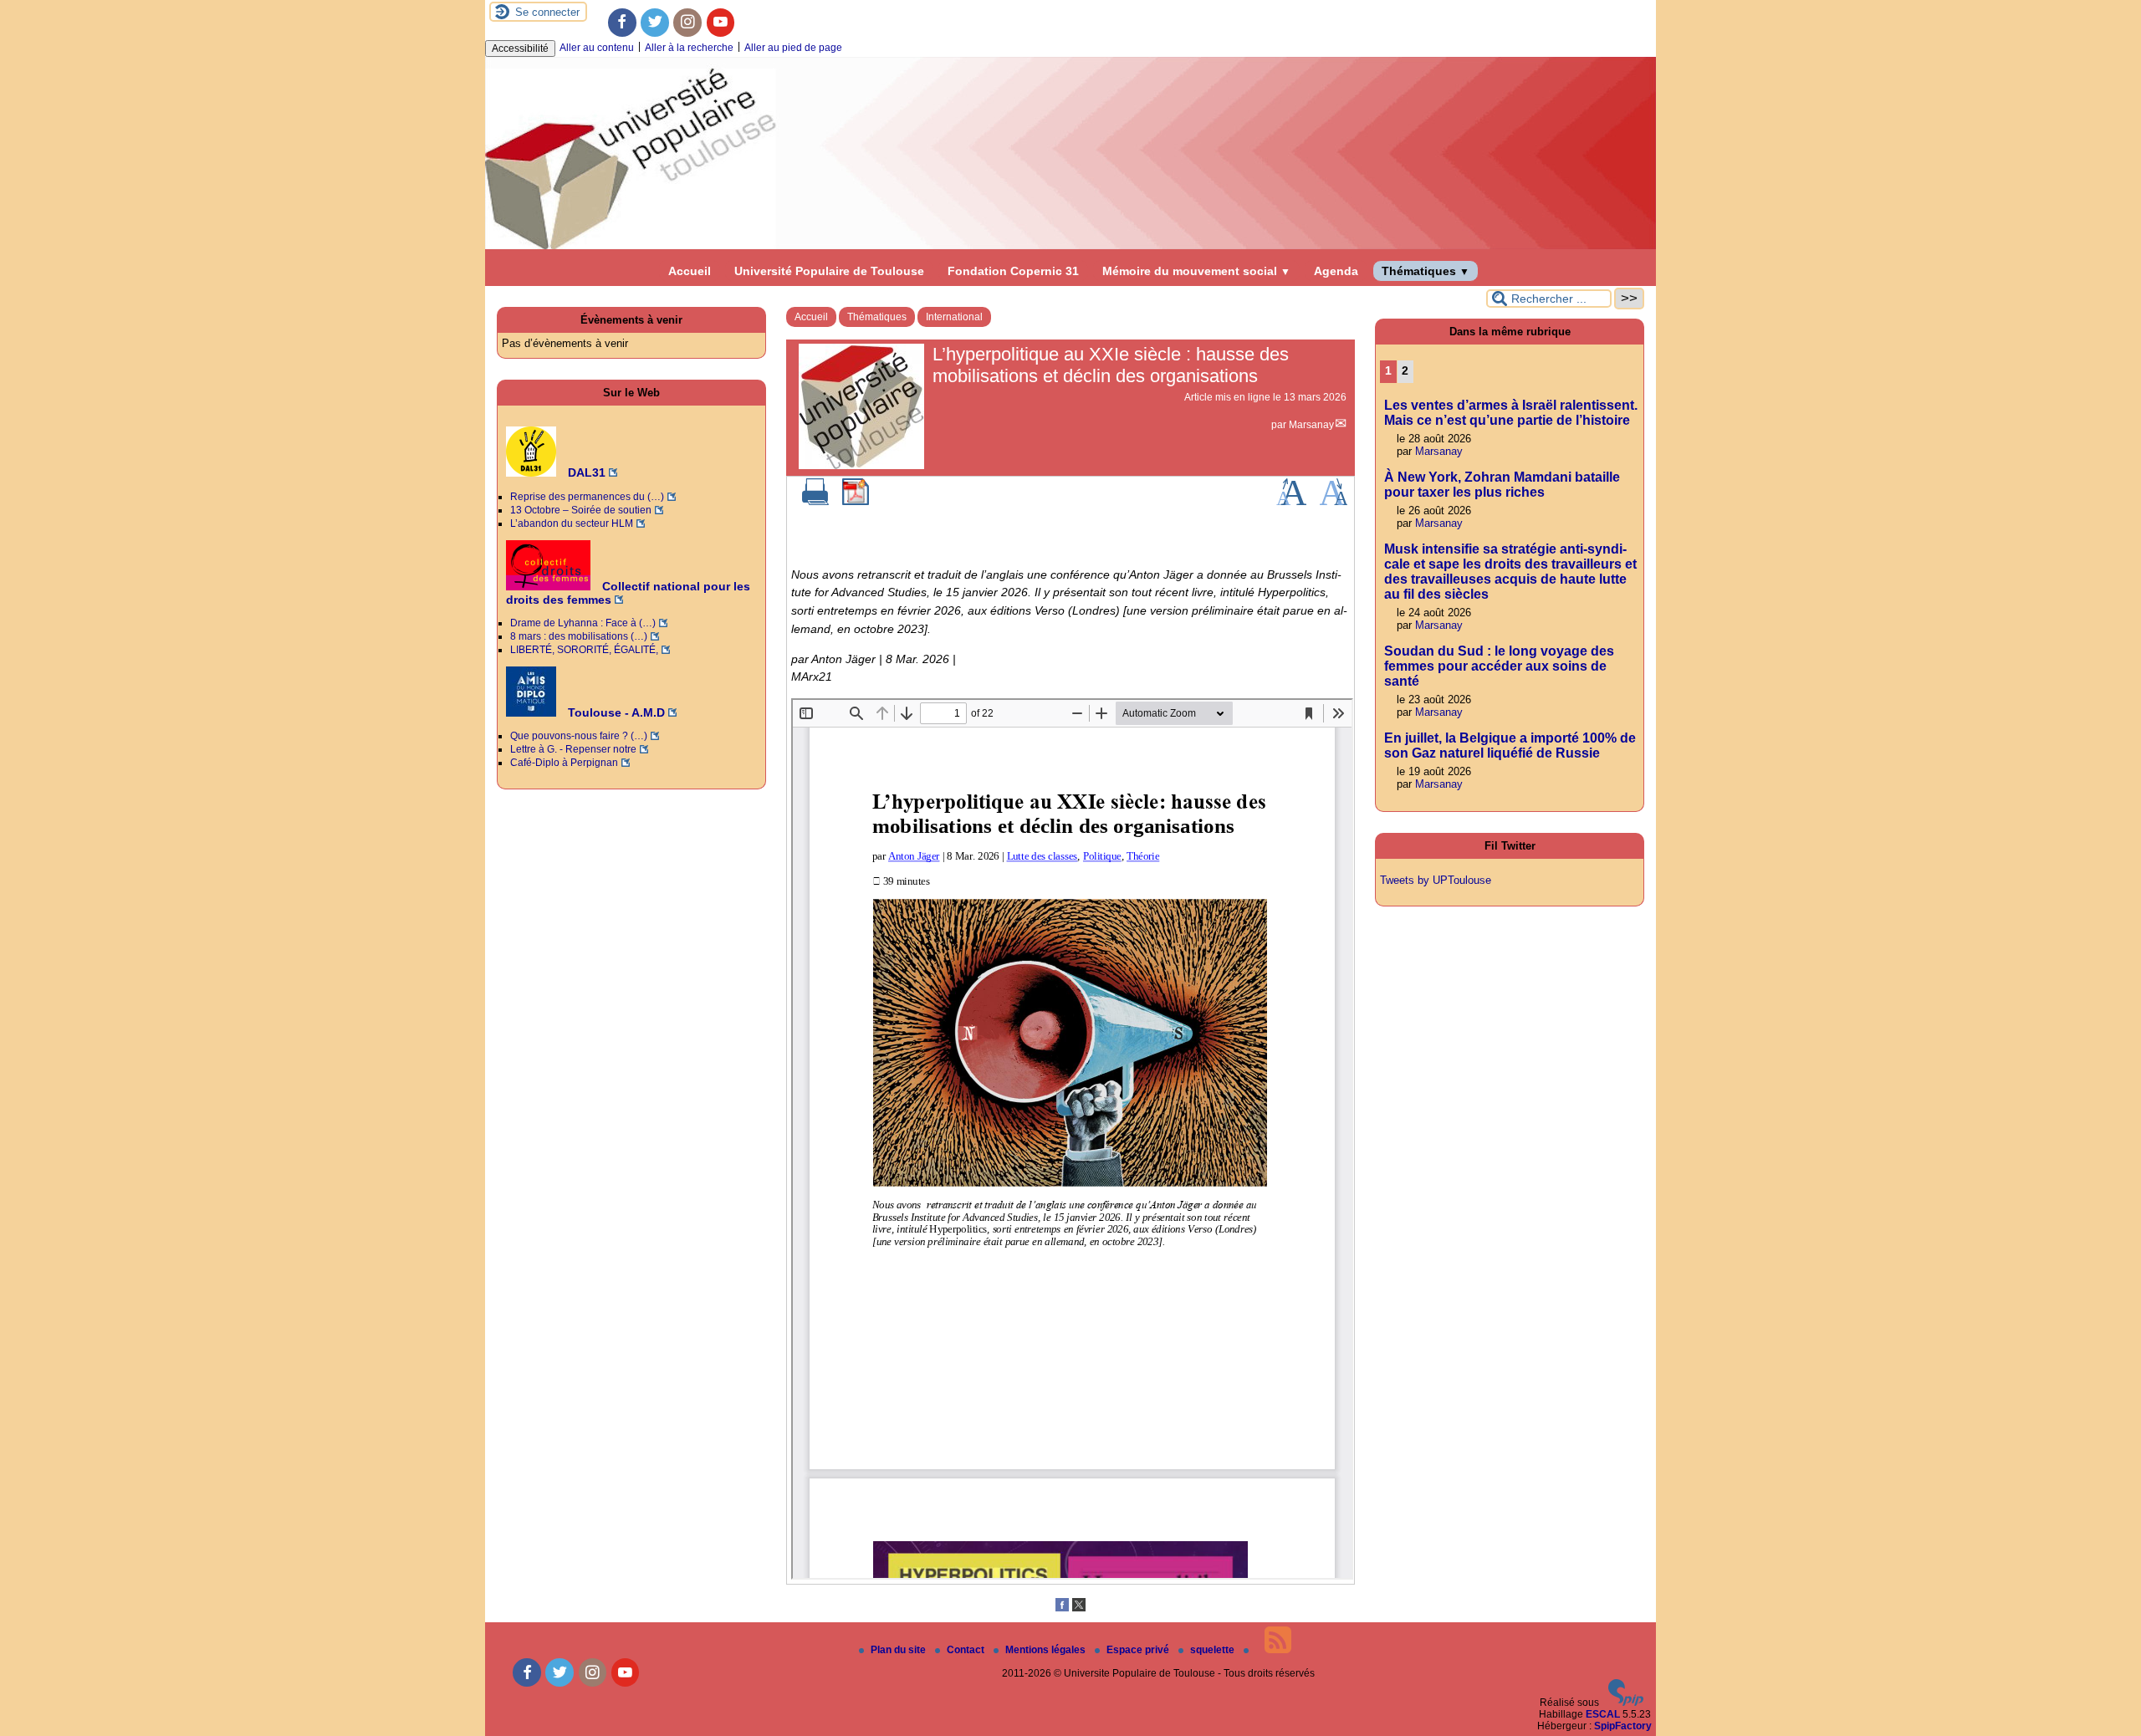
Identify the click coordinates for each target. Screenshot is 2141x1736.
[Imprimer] (815, 502)
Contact (967, 1650)
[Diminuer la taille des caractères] (1334, 502)
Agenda (1336, 271)
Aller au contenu (597, 48)
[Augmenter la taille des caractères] (1291, 502)
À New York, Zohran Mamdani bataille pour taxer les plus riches (1502, 485)
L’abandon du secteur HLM (572, 523)
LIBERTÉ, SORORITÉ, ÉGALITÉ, (584, 650)
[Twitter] (655, 23)
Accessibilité (520, 49)
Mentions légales (1047, 1650)
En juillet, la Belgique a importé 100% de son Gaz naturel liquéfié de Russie (1510, 745)
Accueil (690, 271)
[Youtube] (721, 23)
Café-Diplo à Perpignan (564, 763)
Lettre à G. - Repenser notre (573, 749)
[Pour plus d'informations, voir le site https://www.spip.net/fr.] (1626, 1703)
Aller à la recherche (689, 48)
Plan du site (899, 1650)
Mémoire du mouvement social (1196, 271)
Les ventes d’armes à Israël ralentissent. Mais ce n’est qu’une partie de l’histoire (1511, 413)
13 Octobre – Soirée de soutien (581, 510)
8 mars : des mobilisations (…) (579, 636)
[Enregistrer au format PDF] (856, 502)
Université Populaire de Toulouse (829, 271)
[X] (1079, 1608)
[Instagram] (687, 23)
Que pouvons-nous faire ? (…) (579, 736)
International (954, 317)
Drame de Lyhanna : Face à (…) (583, 623)
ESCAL (1603, 1714)
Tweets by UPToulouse (1436, 880)
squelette (1214, 1650)
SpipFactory (1623, 1726)
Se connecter (547, 12)
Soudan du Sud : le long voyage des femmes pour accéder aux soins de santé (1499, 666)
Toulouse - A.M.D (615, 712)
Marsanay (1311, 425)
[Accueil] (1070, 246)
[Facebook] (622, 23)
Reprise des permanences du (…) (587, 497)
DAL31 (585, 472)
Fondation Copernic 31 (1013, 271)
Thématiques (1426, 271)
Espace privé (1139, 1650)
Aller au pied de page (793, 48)
